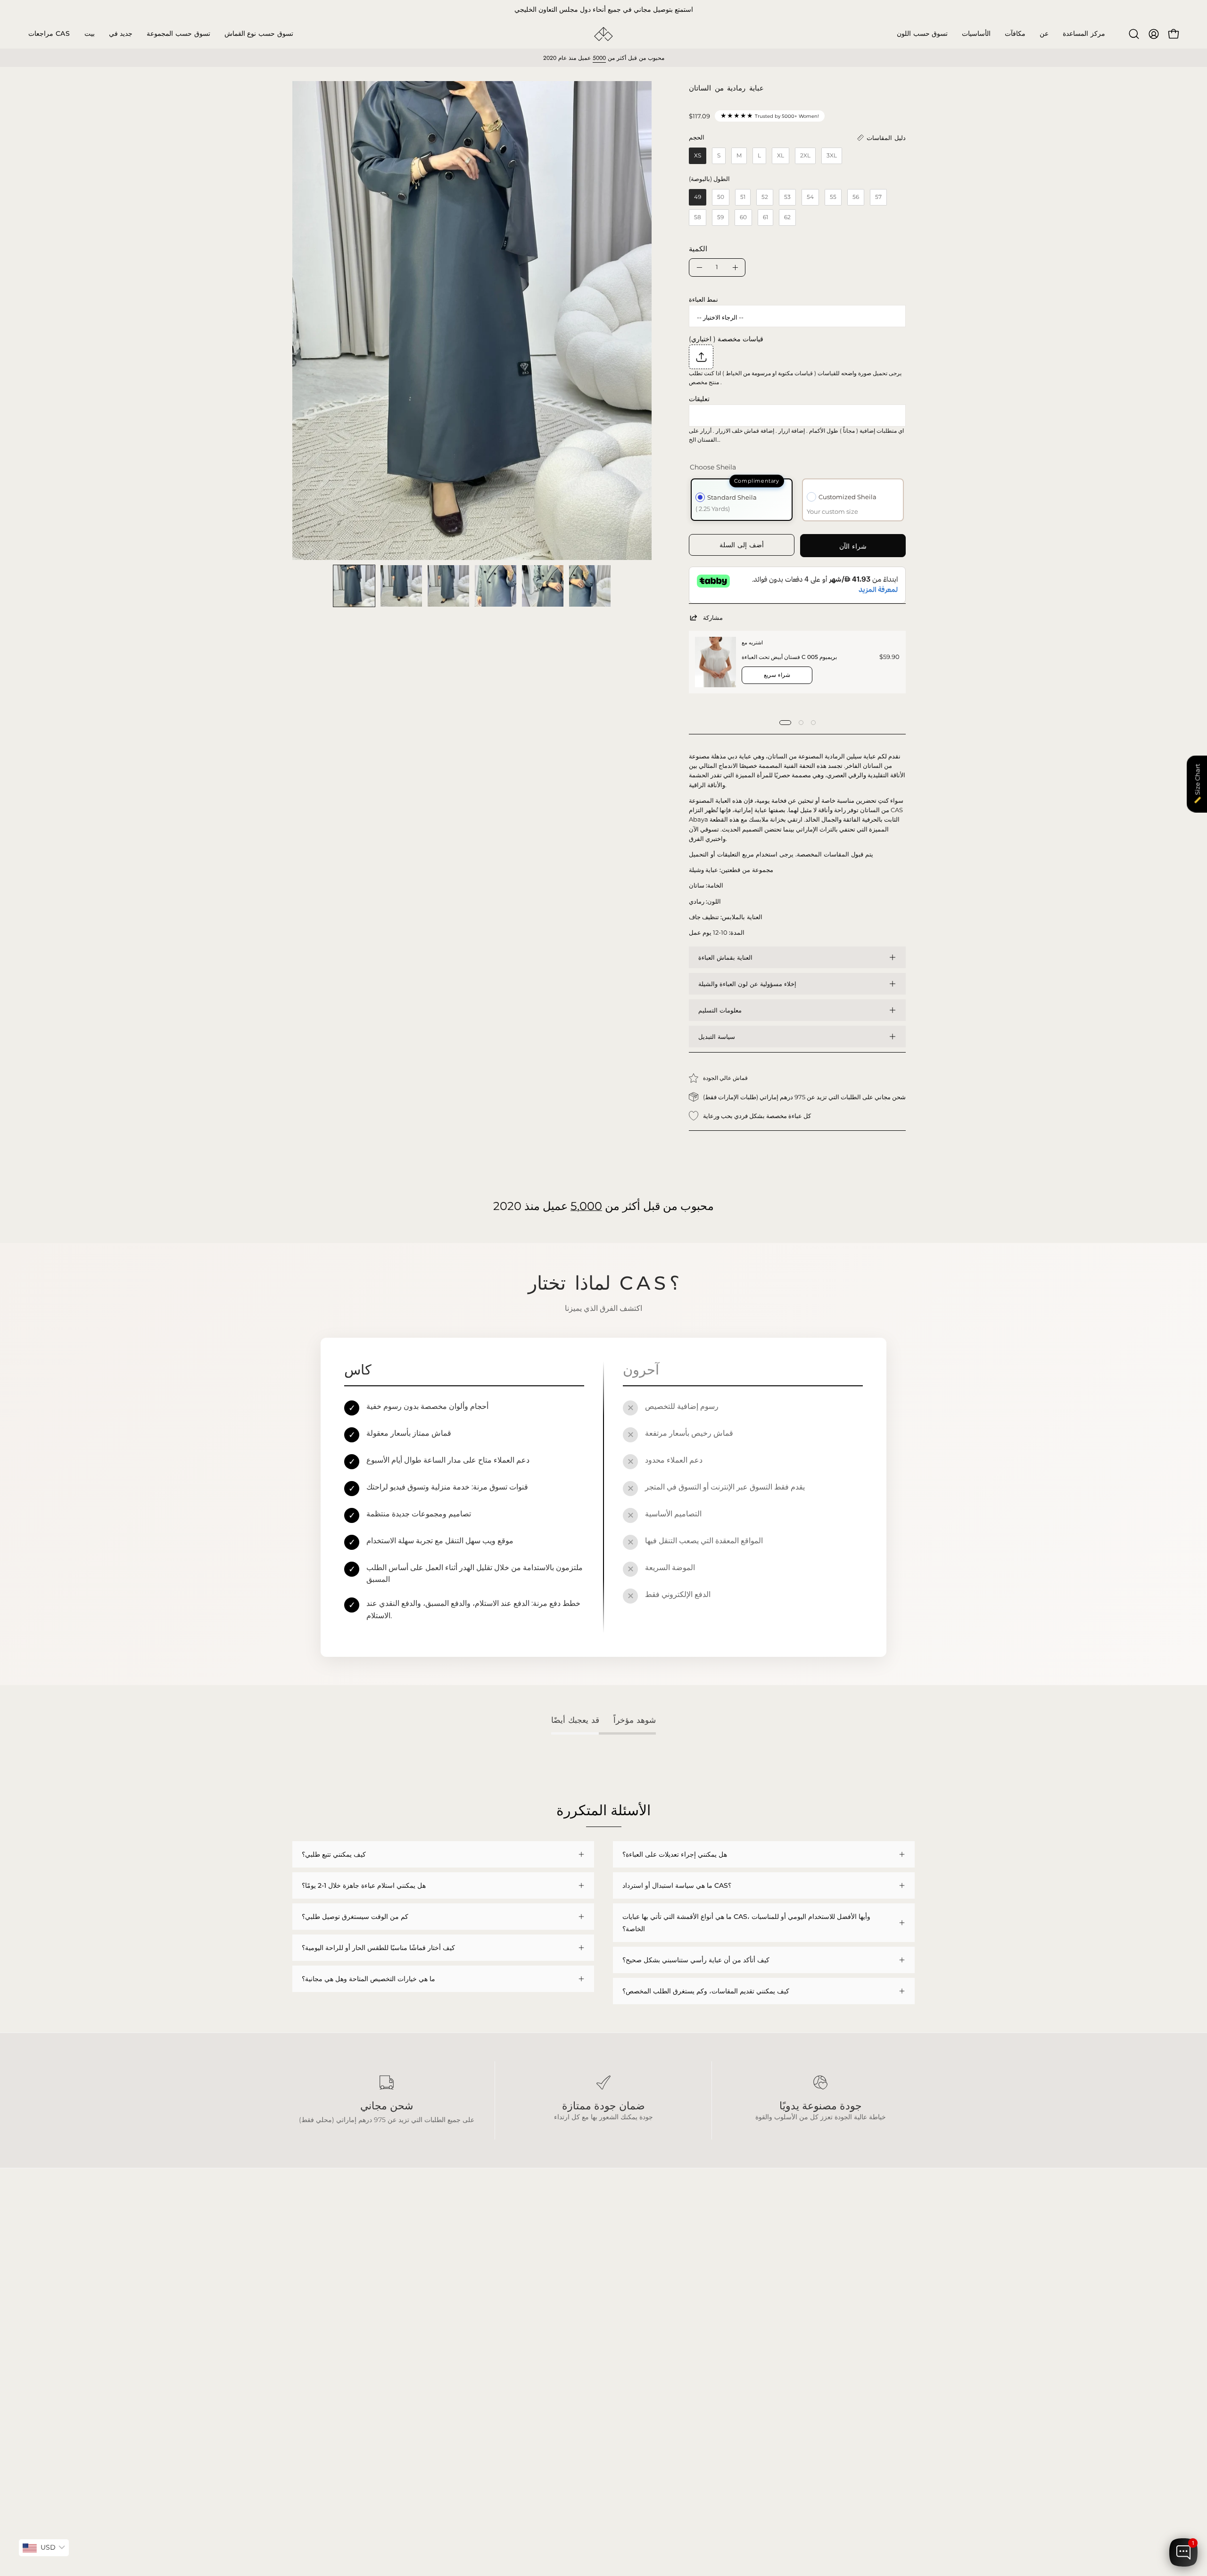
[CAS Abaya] (603, 34)
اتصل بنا (432, 2340)
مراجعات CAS (313, 2340)
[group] (603, 10)
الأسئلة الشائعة (441, 2284)
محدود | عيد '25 (314, 2326)
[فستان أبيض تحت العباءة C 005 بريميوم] (715, 662)
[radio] (698, 156)
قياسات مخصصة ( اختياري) (726, 339)
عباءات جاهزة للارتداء (322, 2312)
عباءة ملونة (308, 2298)
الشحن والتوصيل (443, 2298)
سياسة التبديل (717, 1037)
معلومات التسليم (720, 1010)
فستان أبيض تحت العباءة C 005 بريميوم (789, 657)
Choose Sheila (713, 467)
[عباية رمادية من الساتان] (354, 586)
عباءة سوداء (309, 2284)
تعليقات (699, 399)
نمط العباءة (703, 299)
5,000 (586, 1206)
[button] (178, 34)
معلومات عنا (438, 2326)
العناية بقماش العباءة (725, 957)
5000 (599, 58)
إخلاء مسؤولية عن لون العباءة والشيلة (747, 984)
